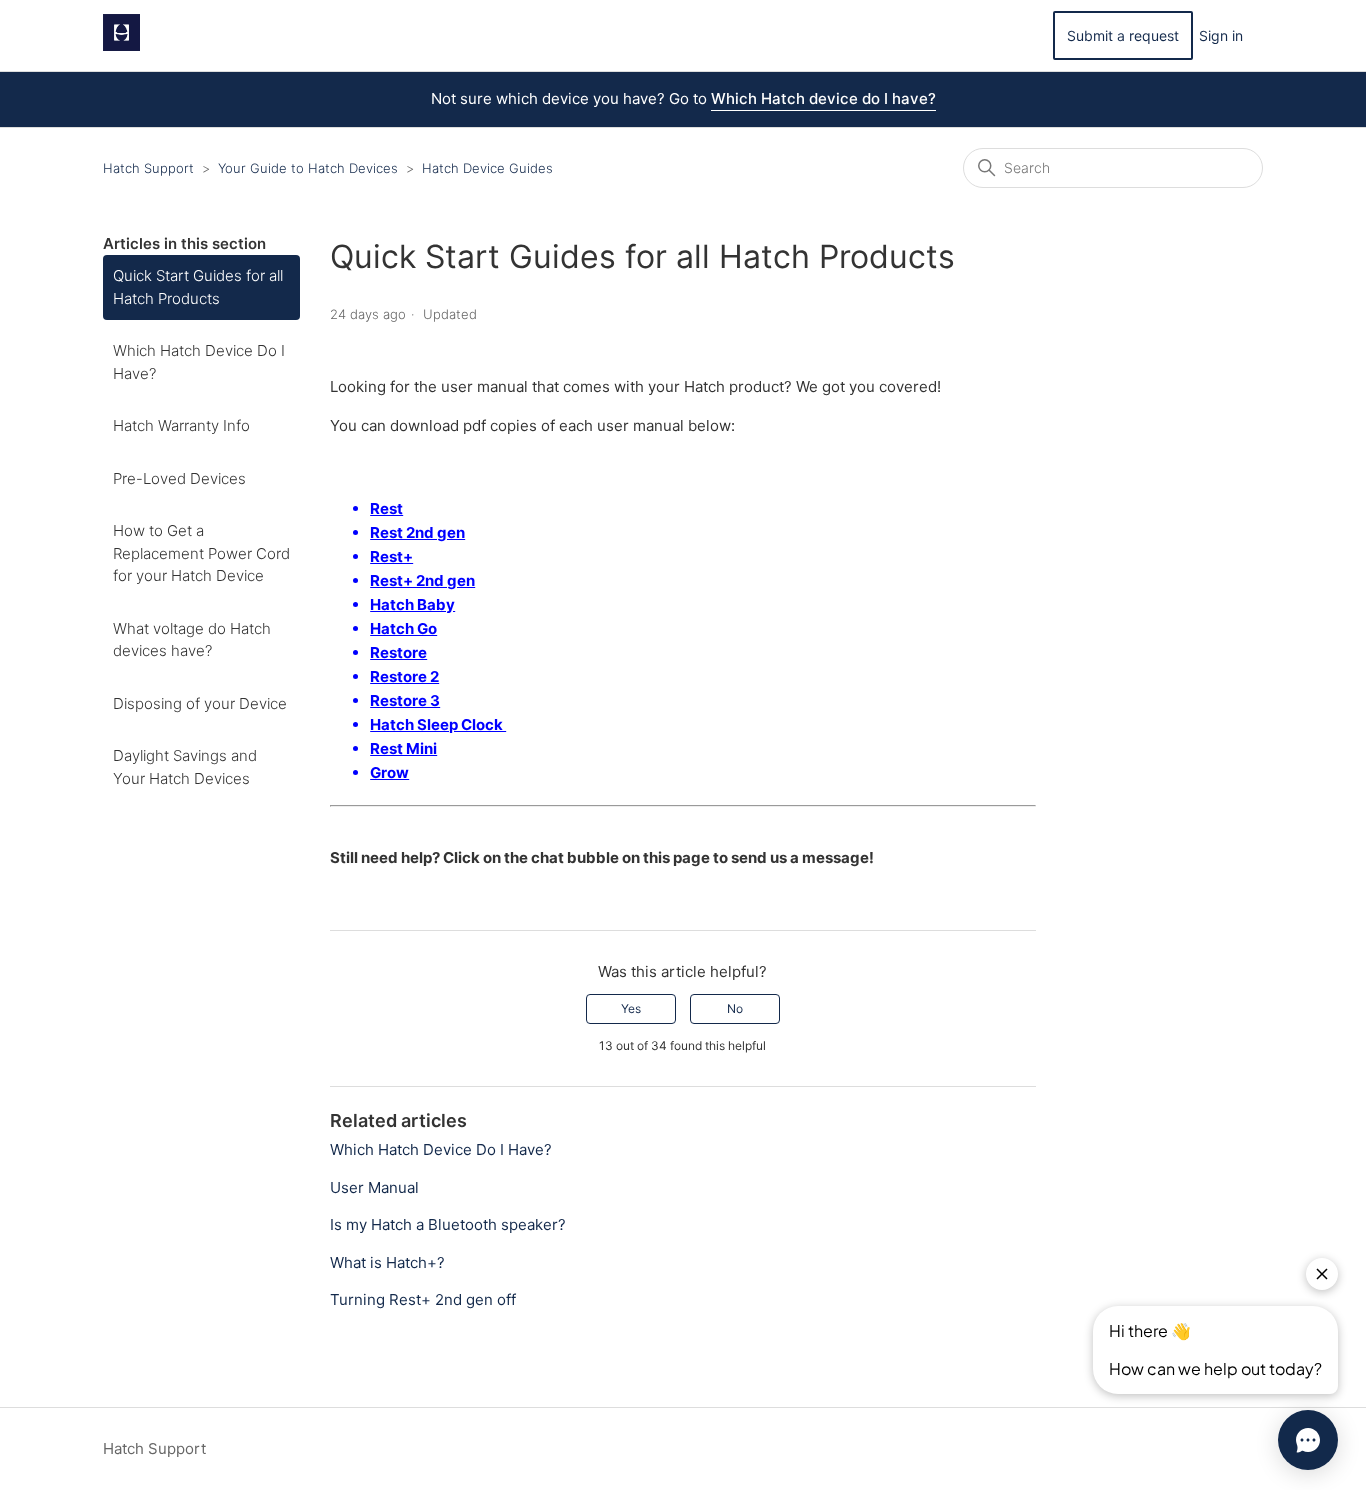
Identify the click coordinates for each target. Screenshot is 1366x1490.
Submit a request (1123, 35)
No (735, 1008)
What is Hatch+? (387, 1262)
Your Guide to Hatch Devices (308, 168)
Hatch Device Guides (487, 168)
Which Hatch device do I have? (823, 98)
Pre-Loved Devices (179, 478)
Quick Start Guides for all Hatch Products (198, 287)
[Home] (121, 45)
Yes (631, 1008)
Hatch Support (148, 168)
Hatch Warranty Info (181, 425)
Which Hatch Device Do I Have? (199, 362)
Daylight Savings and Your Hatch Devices (185, 767)
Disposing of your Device (200, 703)
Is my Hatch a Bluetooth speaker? (448, 1224)
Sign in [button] (1221, 35)
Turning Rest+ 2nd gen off (423, 1299)
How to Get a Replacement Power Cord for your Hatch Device (201, 553)
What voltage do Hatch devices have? (192, 640)
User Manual (374, 1187)
